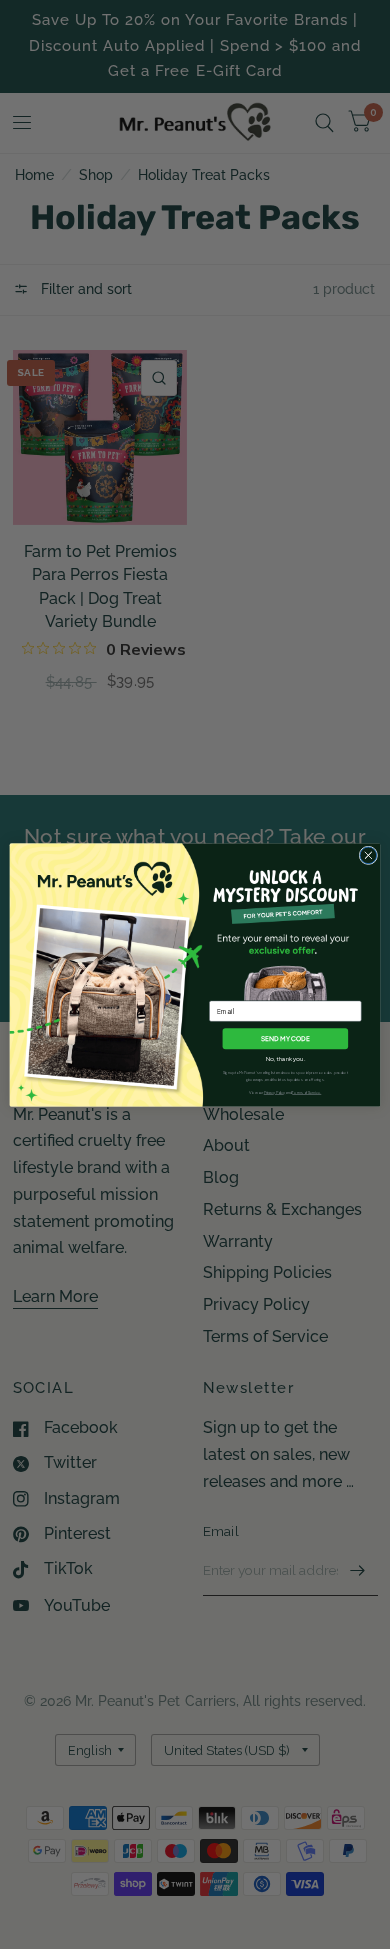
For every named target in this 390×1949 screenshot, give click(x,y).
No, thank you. (285, 1057)
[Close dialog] (368, 855)
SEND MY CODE (285, 1038)
